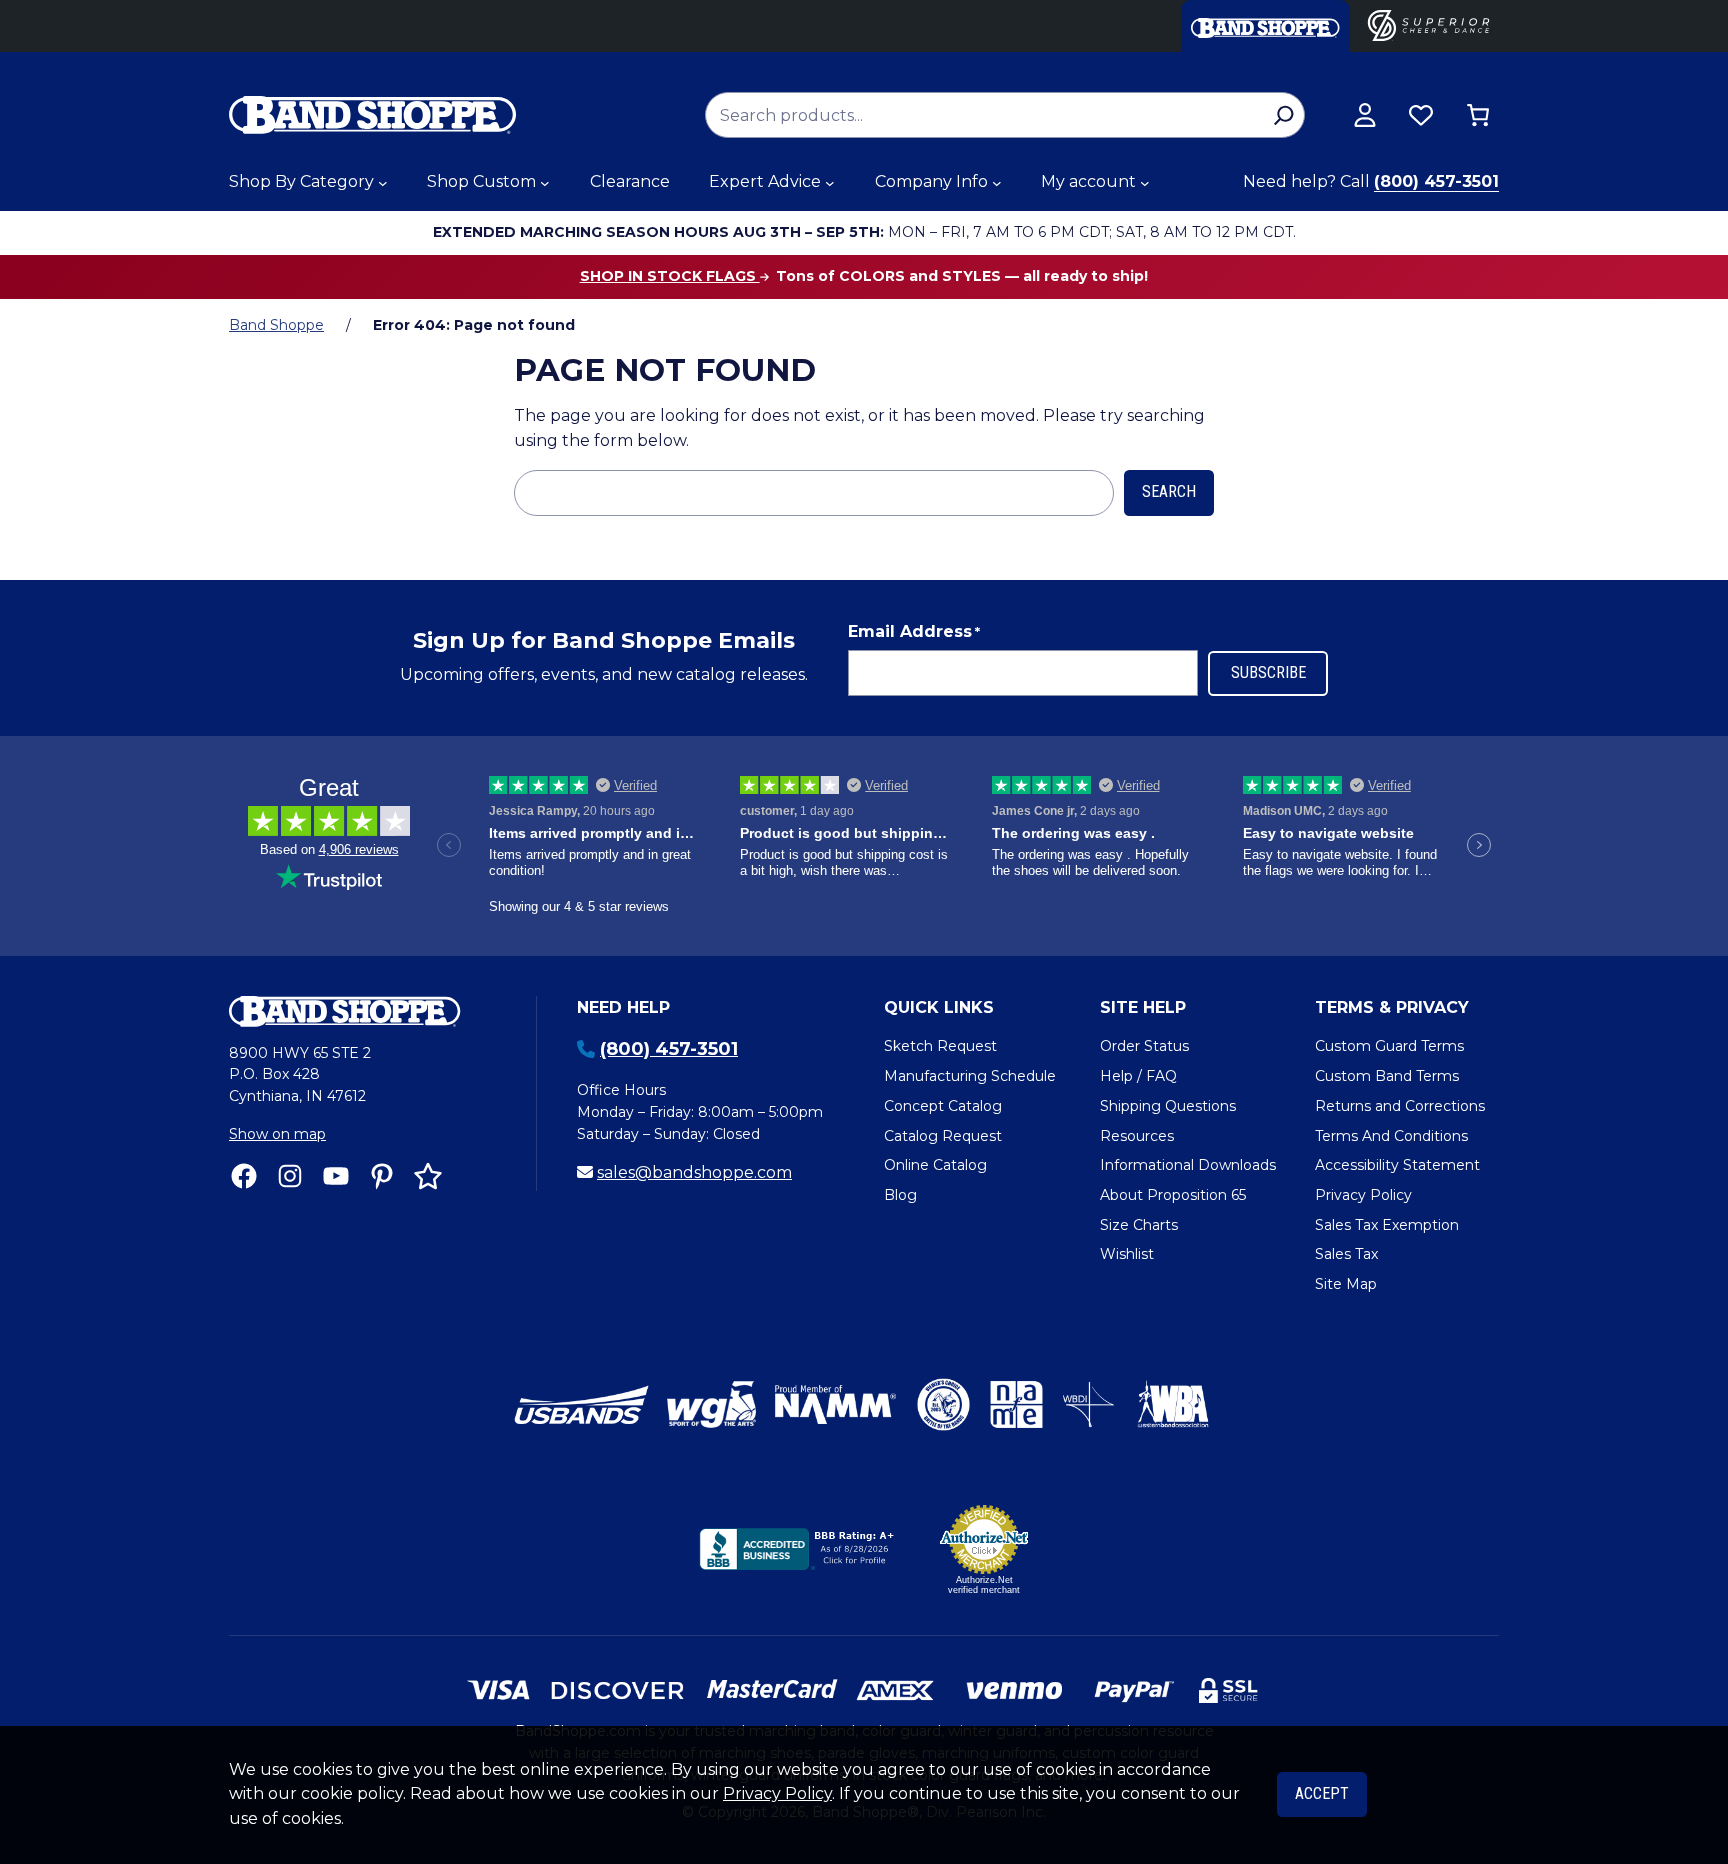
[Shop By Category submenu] (383, 183)
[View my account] (1365, 115)
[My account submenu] (1145, 183)
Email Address (914, 631)
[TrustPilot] (428, 1176)
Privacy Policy (777, 1793)
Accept (1322, 1793)
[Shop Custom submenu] (545, 183)
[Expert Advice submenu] (830, 183)
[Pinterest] (382, 1176)
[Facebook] (244, 1176)
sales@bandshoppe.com (694, 1172)
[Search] (1283, 115)
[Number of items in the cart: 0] (1478, 115)
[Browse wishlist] (1421, 115)
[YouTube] (336, 1176)
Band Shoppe (276, 325)
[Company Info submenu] (997, 183)
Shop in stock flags (670, 276)
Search (1169, 491)
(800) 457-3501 (1436, 181)
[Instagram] (290, 1176)
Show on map (277, 1134)
